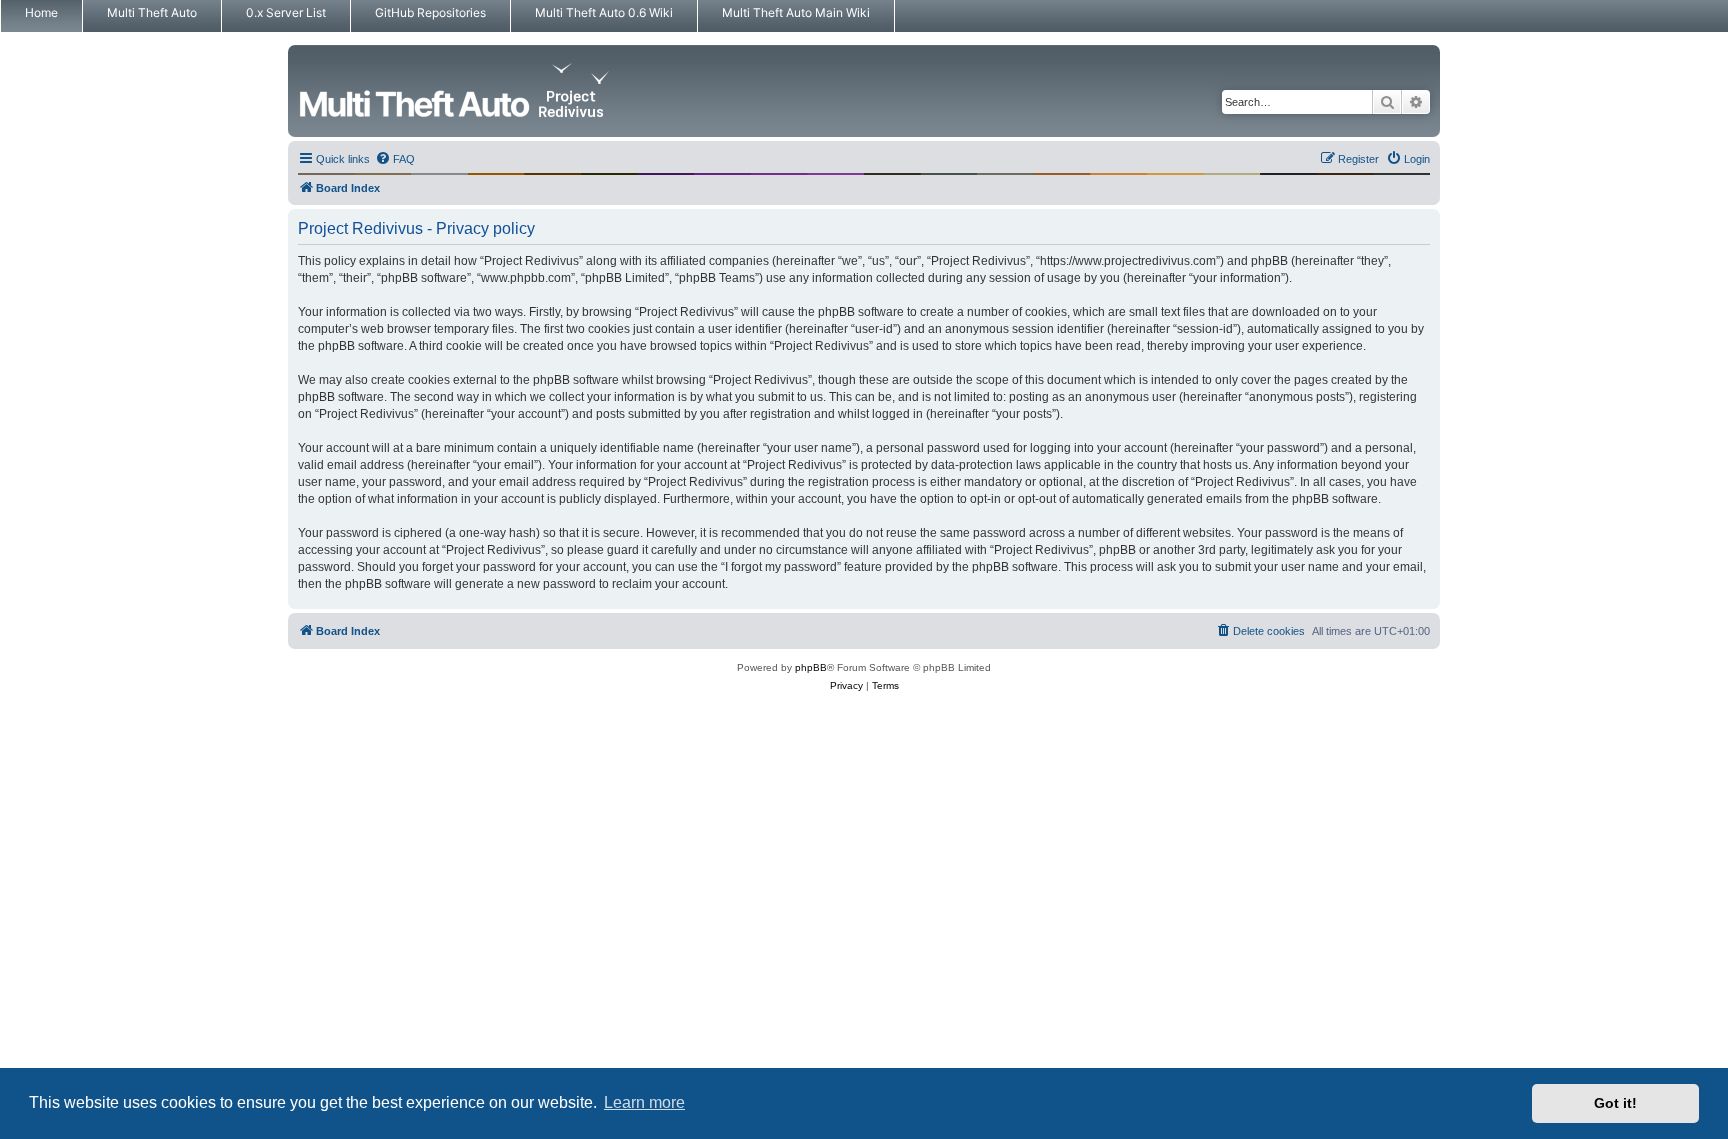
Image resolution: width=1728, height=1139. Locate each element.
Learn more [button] (644, 1102)
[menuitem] (395, 159)
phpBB (811, 667)
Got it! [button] (1615, 1103)
